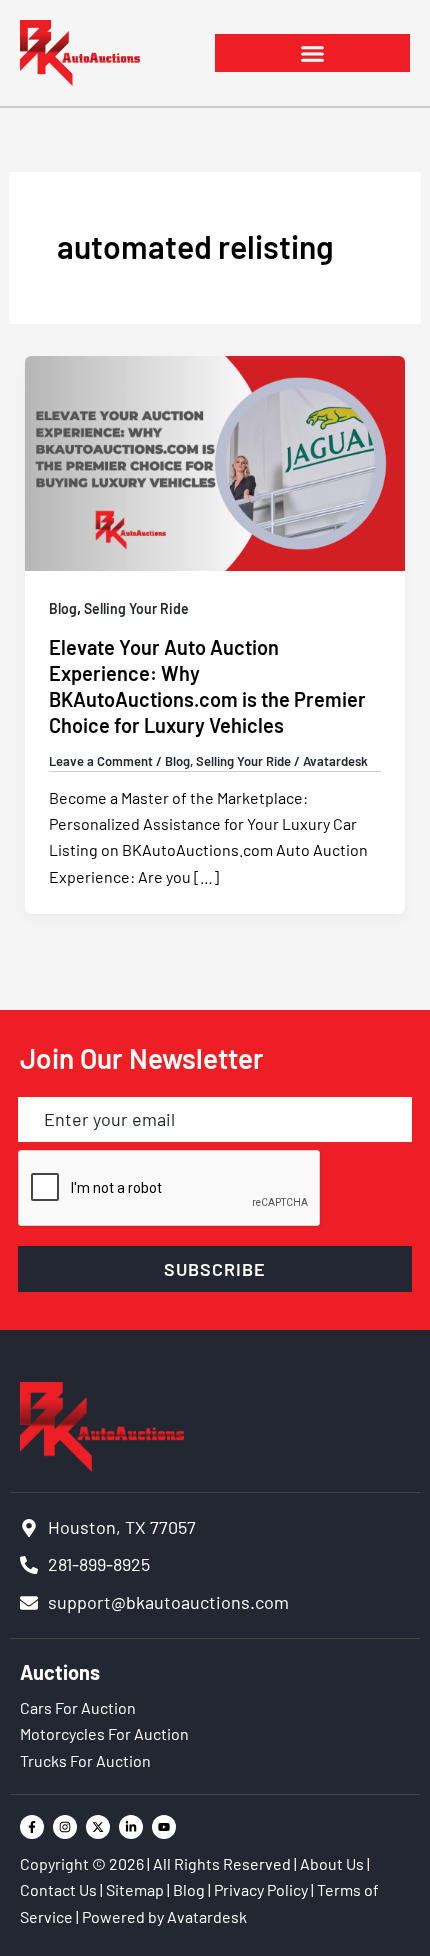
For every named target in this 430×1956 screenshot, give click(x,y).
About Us (332, 1863)
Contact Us (58, 1889)
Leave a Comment (101, 761)
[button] (312, 53)
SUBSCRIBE (215, 1269)
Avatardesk (207, 1916)
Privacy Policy (261, 1889)
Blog (63, 608)
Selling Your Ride (136, 608)
